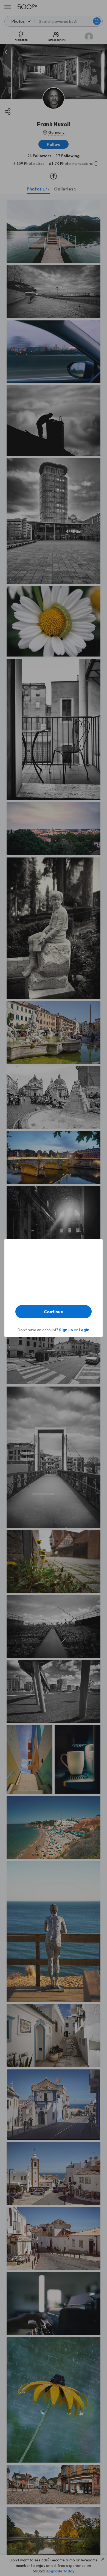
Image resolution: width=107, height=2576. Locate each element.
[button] (54, 1312)
